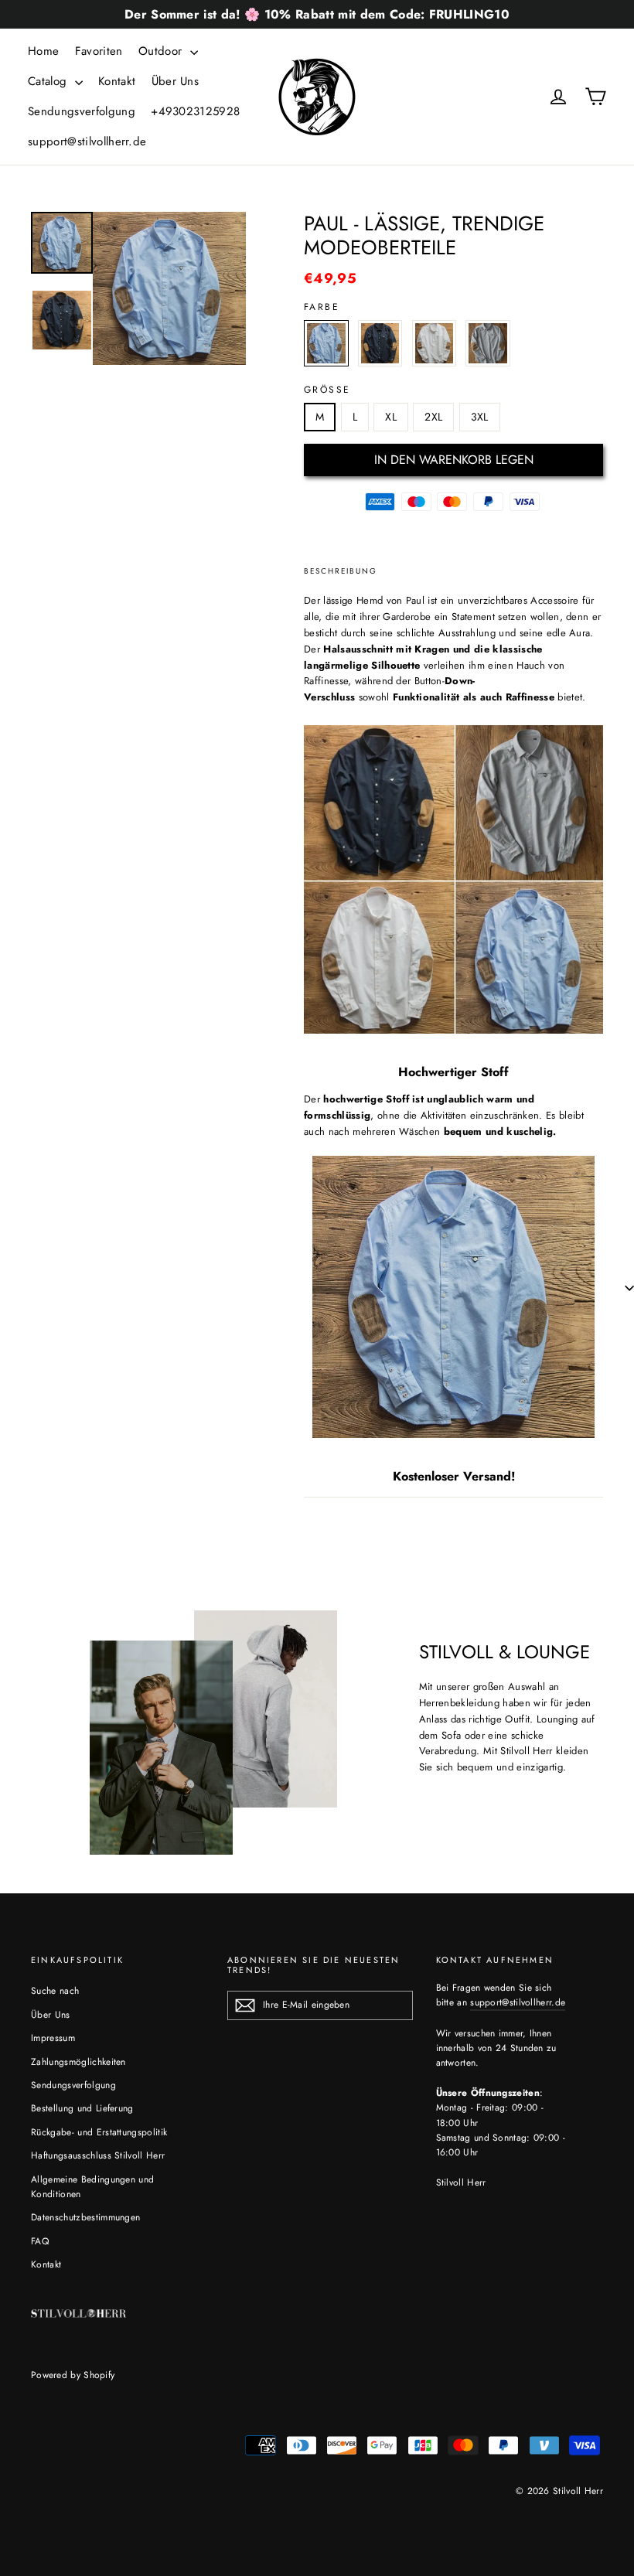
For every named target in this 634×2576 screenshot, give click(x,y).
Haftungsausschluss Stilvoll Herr (98, 2155)
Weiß (435, 343)
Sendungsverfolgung (82, 111)
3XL (480, 417)
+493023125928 (195, 111)
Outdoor (162, 51)
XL (391, 417)
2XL (433, 417)
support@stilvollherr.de (87, 141)
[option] (169, 288)
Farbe (322, 307)
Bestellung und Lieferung (82, 2108)
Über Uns (176, 81)
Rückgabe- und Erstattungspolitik (99, 2132)
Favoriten (99, 51)
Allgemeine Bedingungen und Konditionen (92, 2187)
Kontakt (117, 81)
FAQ (40, 2241)
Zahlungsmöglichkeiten (78, 2062)
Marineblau (380, 343)
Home (43, 51)
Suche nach (55, 1991)
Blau (326, 343)
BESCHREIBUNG (341, 571)
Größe (327, 390)
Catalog (49, 81)
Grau (488, 343)
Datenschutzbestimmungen (85, 2217)
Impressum (53, 2038)
